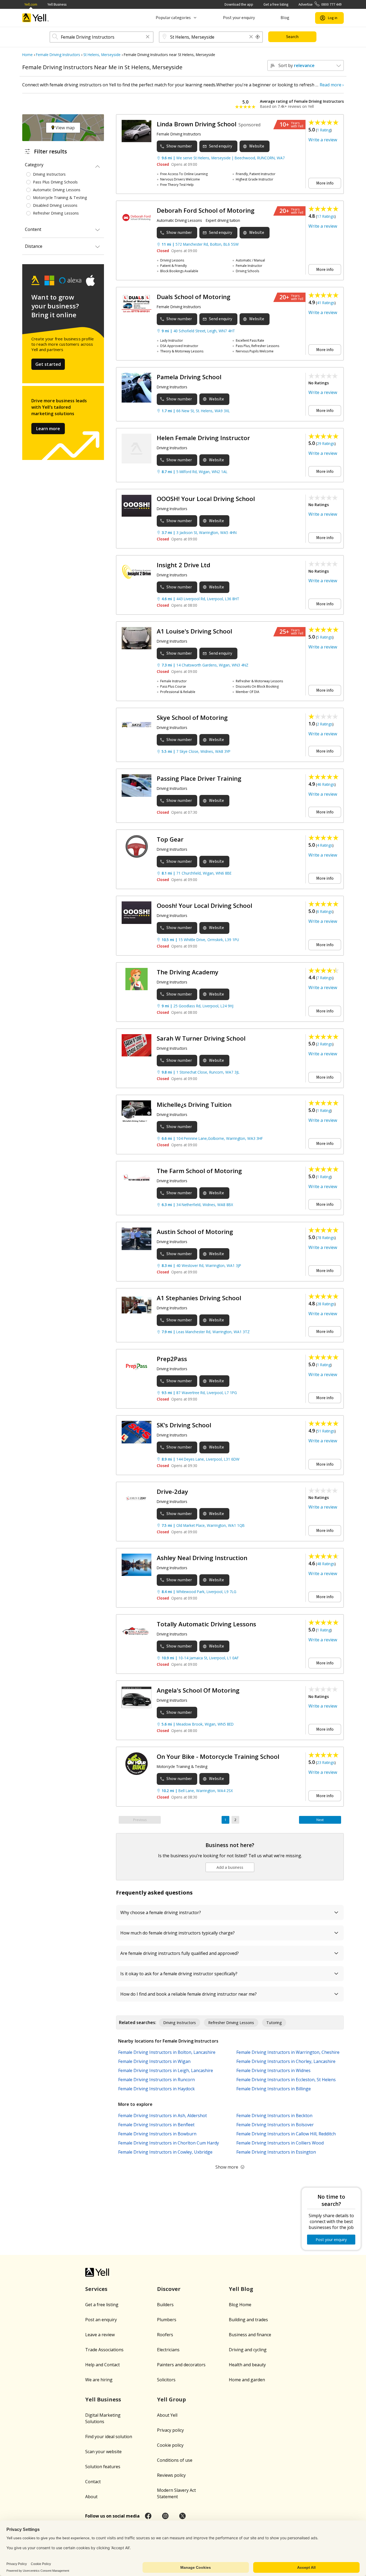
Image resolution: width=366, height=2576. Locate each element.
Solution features (103, 2467)
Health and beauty (247, 2365)
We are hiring (99, 2380)
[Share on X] (182, 2516)
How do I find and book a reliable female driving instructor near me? (188, 1994)
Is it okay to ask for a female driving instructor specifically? (179, 1974)
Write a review (323, 140)
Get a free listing (276, 4)
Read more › (332, 85)
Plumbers (167, 2320)
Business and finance (250, 2335)
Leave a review (100, 2335)
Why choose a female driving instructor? (161, 1912)
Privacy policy (170, 2430)
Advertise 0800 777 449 (320, 4)
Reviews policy (171, 2475)
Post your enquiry (239, 18)
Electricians (168, 2350)
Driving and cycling (248, 2350)
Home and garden (247, 2380)
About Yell (167, 2415)
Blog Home (240, 2305)
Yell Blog (241, 2289)
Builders (165, 2305)
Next (320, 1820)
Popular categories (173, 18)
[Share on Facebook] (148, 2516)
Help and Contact (102, 2365)
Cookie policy (170, 2445)
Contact (93, 2482)
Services (96, 2289)
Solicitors (166, 2380)
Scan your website (103, 2452)
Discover (169, 2289)
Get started (48, 364)
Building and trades (248, 2320)
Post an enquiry (101, 2320)
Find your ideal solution (109, 2437)
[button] (148, 37)
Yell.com (31, 4)
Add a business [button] (230, 1867)
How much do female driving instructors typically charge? (178, 1933)
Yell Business (57, 4)
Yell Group (171, 2399)
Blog (285, 18)
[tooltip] (258, 37)
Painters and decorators (181, 2365)
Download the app (239, 4)
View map (65, 128)
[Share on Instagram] (165, 2516)
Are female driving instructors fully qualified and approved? (180, 1953)
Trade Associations (104, 2350)
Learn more (48, 429)
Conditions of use (175, 2460)
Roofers (165, 2335)
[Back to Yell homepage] (36, 18)
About (91, 2497)
